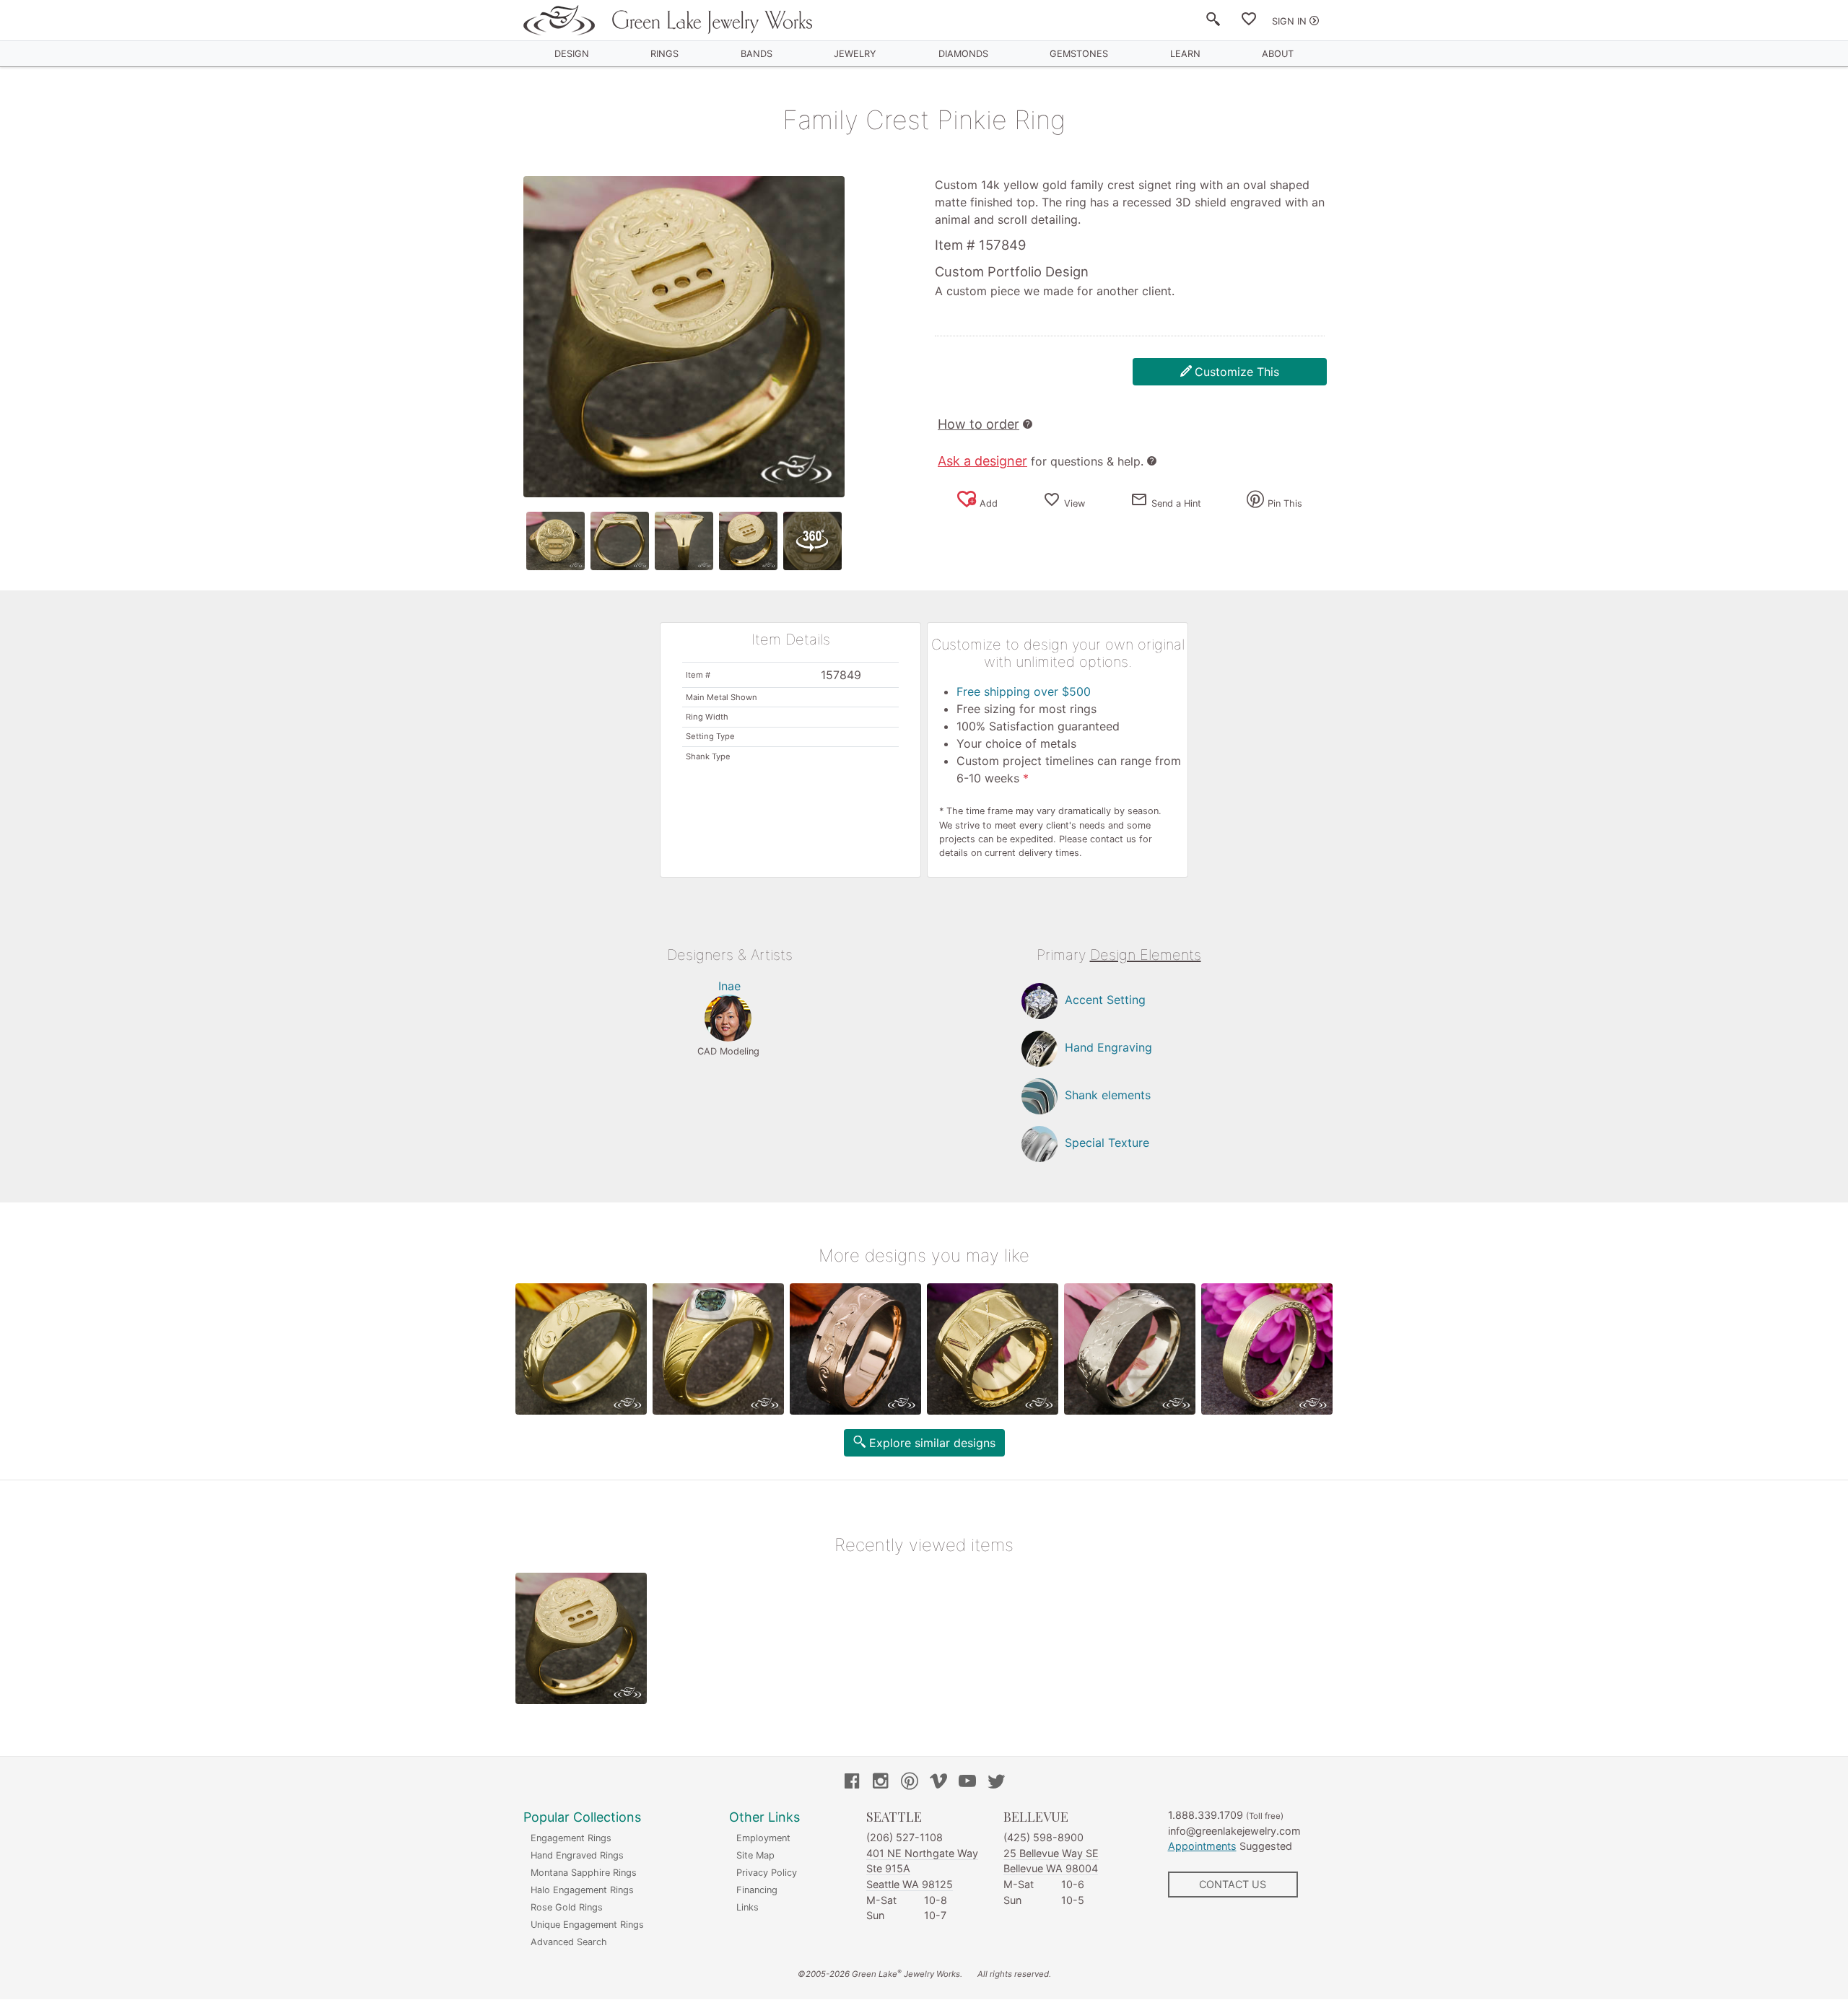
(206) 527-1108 (905, 1837)
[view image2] (620, 541)
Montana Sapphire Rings (584, 1873)
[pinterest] (910, 1783)
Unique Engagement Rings (587, 1925)
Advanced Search (569, 1942)
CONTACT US (1233, 1884)
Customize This (1237, 372)
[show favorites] (1249, 22)
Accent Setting (1105, 1000)
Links (748, 1907)
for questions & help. (1041, 461)
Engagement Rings (571, 1838)
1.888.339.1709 (1206, 1815)
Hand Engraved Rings (577, 1855)
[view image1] (555, 541)
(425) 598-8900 (1043, 1837)
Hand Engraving (1108, 1047)
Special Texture (1107, 1143)
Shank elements (1108, 1095)
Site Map (755, 1855)
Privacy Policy (767, 1873)
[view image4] (748, 541)
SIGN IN (1289, 21)
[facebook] (852, 1783)
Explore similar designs (932, 1443)
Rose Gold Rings (567, 1907)
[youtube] (967, 1783)
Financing (757, 1890)
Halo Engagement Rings (582, 1890)
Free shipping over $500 (1024, 691)
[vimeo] (938, 1783)
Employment (763, 1838)
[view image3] (684, 541)
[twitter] (996, 1783)
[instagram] (881, 1783)
